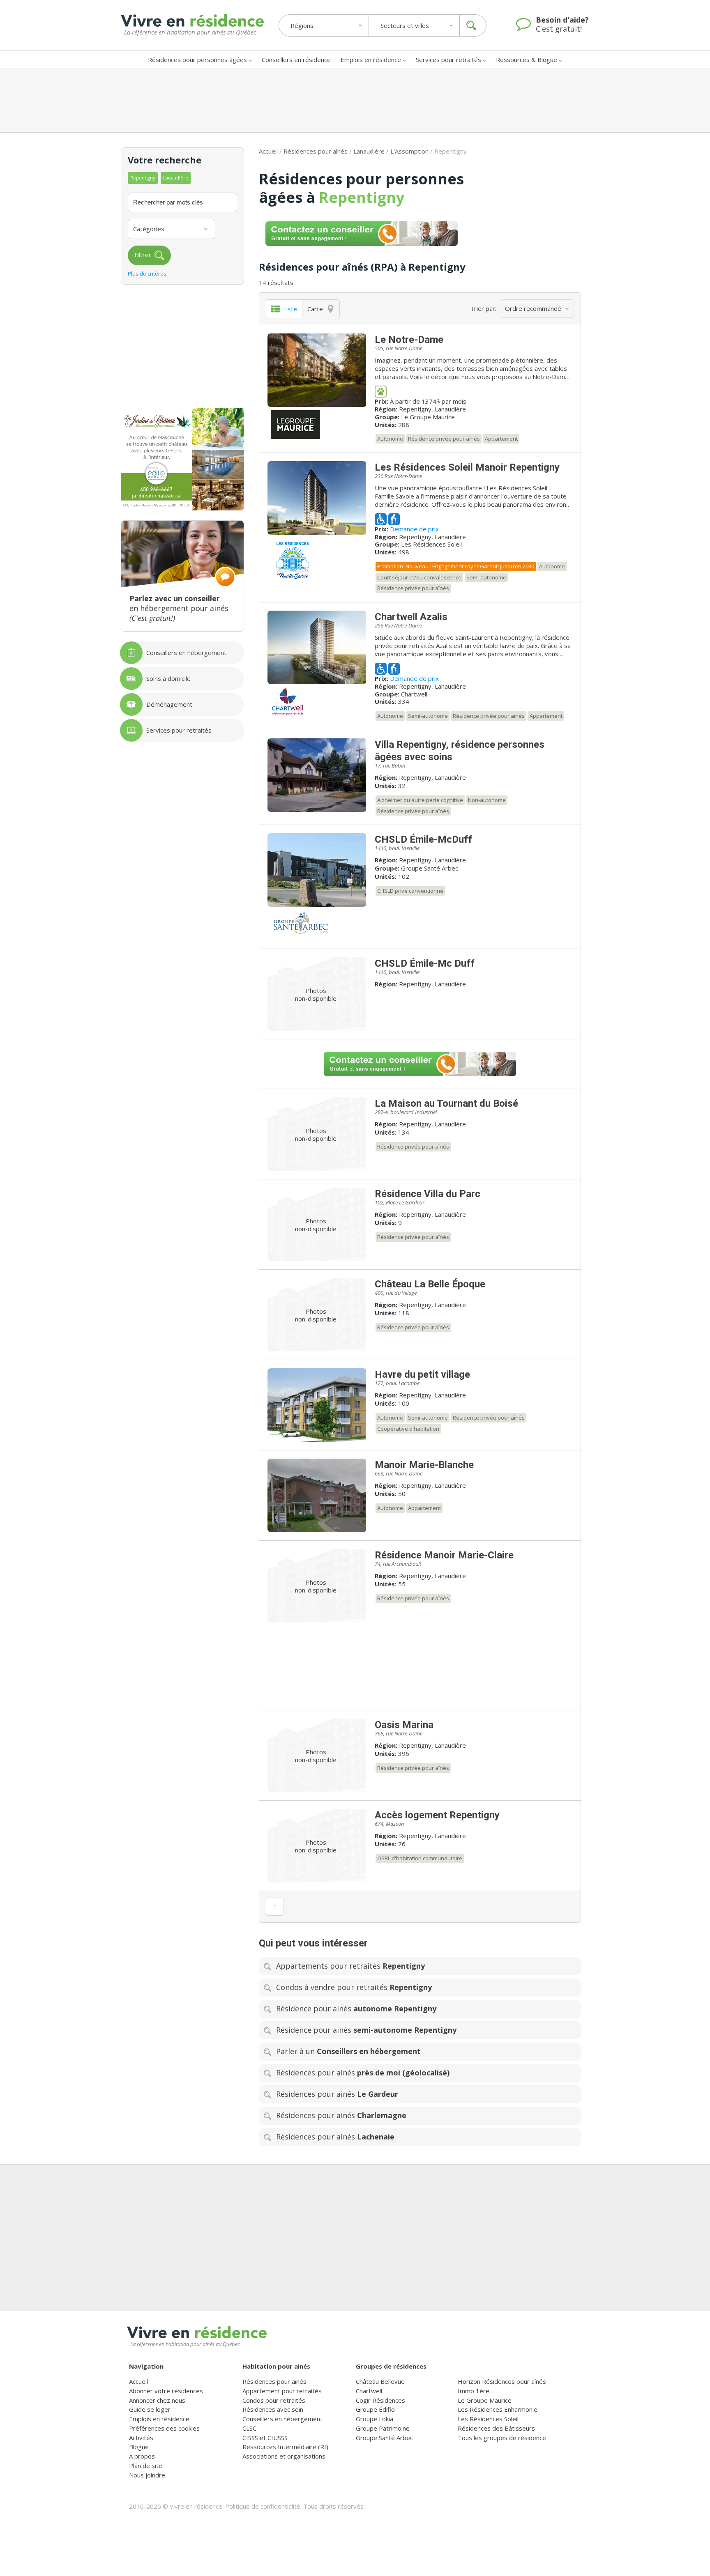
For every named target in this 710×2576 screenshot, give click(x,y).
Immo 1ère (474, 2391)
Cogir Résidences (380, 2400)
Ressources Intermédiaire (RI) (285, 2447)
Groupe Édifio (375, 2409)
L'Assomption (409, 151)
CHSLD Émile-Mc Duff (425, 963)
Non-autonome (487, 800)
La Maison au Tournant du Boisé (446, 1103)
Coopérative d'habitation (408, 1429)
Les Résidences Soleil (431, 544)
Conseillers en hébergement (282, 2419)
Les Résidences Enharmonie (498, 2409)
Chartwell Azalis (411, 617)
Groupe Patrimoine (383, 2428)
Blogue (139, 2447)
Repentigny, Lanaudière (432, 409)
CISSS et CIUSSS (265, 2438)
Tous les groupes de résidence (502, 2438)
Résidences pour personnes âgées (197, 60)
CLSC (249, 2428)
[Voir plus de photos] (317, 370)
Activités (141, 2438)
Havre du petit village (422, 1374)
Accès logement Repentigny (437, 1815)
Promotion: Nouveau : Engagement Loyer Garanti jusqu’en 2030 (456, 566)
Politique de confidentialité (263, 2506)
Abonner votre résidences (166, 2391)
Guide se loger (150, 2409)
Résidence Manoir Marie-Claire (444, 1555)
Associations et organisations (284, 2456)
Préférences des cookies (164, 2428)
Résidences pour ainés (274, 2381)
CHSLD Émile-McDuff (423, 839)
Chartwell (414, 694)
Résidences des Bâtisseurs (496, 2428)
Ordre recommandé (533, 308)
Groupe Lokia (375, 2419)
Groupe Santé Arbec (430, 868)
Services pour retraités (448, 60)
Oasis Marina (404, 1725)
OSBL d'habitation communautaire (420, 1858)
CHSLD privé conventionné (410, 891)
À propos (142, 2456)
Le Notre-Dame (409, 340)
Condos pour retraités (274, 2400)
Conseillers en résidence (296, 60)
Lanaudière (369, 151)
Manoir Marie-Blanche (424, 1465)
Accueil (268, 151)
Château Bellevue (380, 2381)
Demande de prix (414, 529)
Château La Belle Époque (430, 1284)
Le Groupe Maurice (428, 417)
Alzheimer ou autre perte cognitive (420, 800)
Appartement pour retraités (282, 2391)
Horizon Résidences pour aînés (502, 2381)
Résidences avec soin (273, 2409)
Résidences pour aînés (316, 151)
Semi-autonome (486, 577)
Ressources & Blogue (527, 60)
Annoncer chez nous (157, 2400)
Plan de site (146, 2466)
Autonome (390, 439)
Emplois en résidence (371, 60)
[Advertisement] (355, 101)
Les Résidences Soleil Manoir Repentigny (467, 467)
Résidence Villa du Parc (428, 1194)
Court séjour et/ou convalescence (419, 577)
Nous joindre (147, 2475)
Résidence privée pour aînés (444, 439)
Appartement (501, 439)
